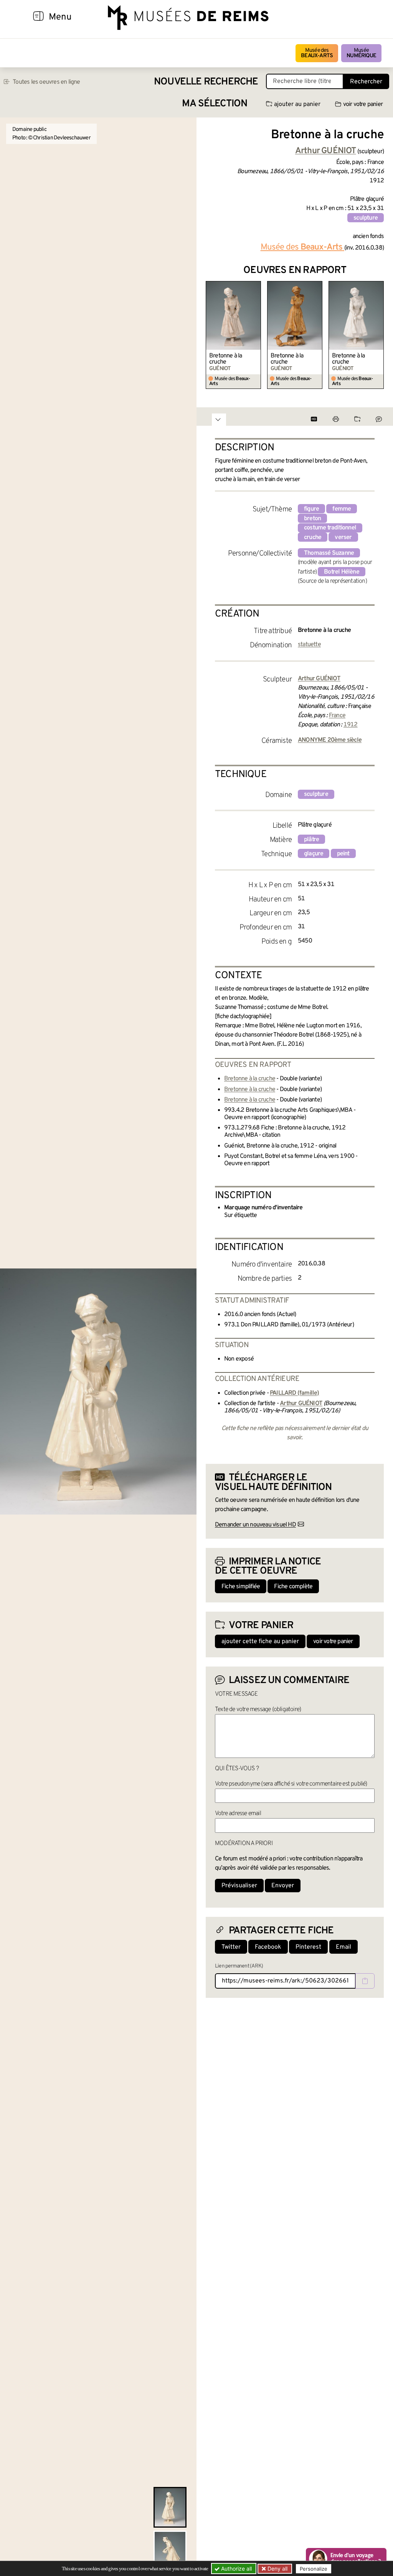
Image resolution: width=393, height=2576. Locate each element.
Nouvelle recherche (206, 82)
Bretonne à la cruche (226, 359)
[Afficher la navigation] (38, 17)
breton (312, 519)
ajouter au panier (297, 104)
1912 (351, 725)
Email (343, 1947)
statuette (309, 645)
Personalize (314, 2569)
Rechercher (366, 82)
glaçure (314, 854)
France (337, 716)
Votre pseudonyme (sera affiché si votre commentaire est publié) (291, 1784)
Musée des (317, 53)
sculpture (366, 218)
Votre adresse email (238, 1814)
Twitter (231, 1947)
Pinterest (308, 1947)
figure (311, 509)
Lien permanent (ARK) (239, 1966)
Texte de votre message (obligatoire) (258, 1710)
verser (343, 537)
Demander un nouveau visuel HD (255, 1525)
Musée (361, 53)
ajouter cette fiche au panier (260, 1642)
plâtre (311, 840)
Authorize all (236, 2569)
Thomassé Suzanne (329, 553)
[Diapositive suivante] (378, 335)
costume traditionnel (330, 528)
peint (343, 854)
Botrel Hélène (342, 572)
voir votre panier (363, 104)
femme (342, 509)
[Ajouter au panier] (256, 286)
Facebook (268, 1947)
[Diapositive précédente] (212, 335)
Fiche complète (293, 1587)
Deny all (277, 2569)
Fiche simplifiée (241, 1587)
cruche (313, 537)
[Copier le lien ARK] (365, 1981)
